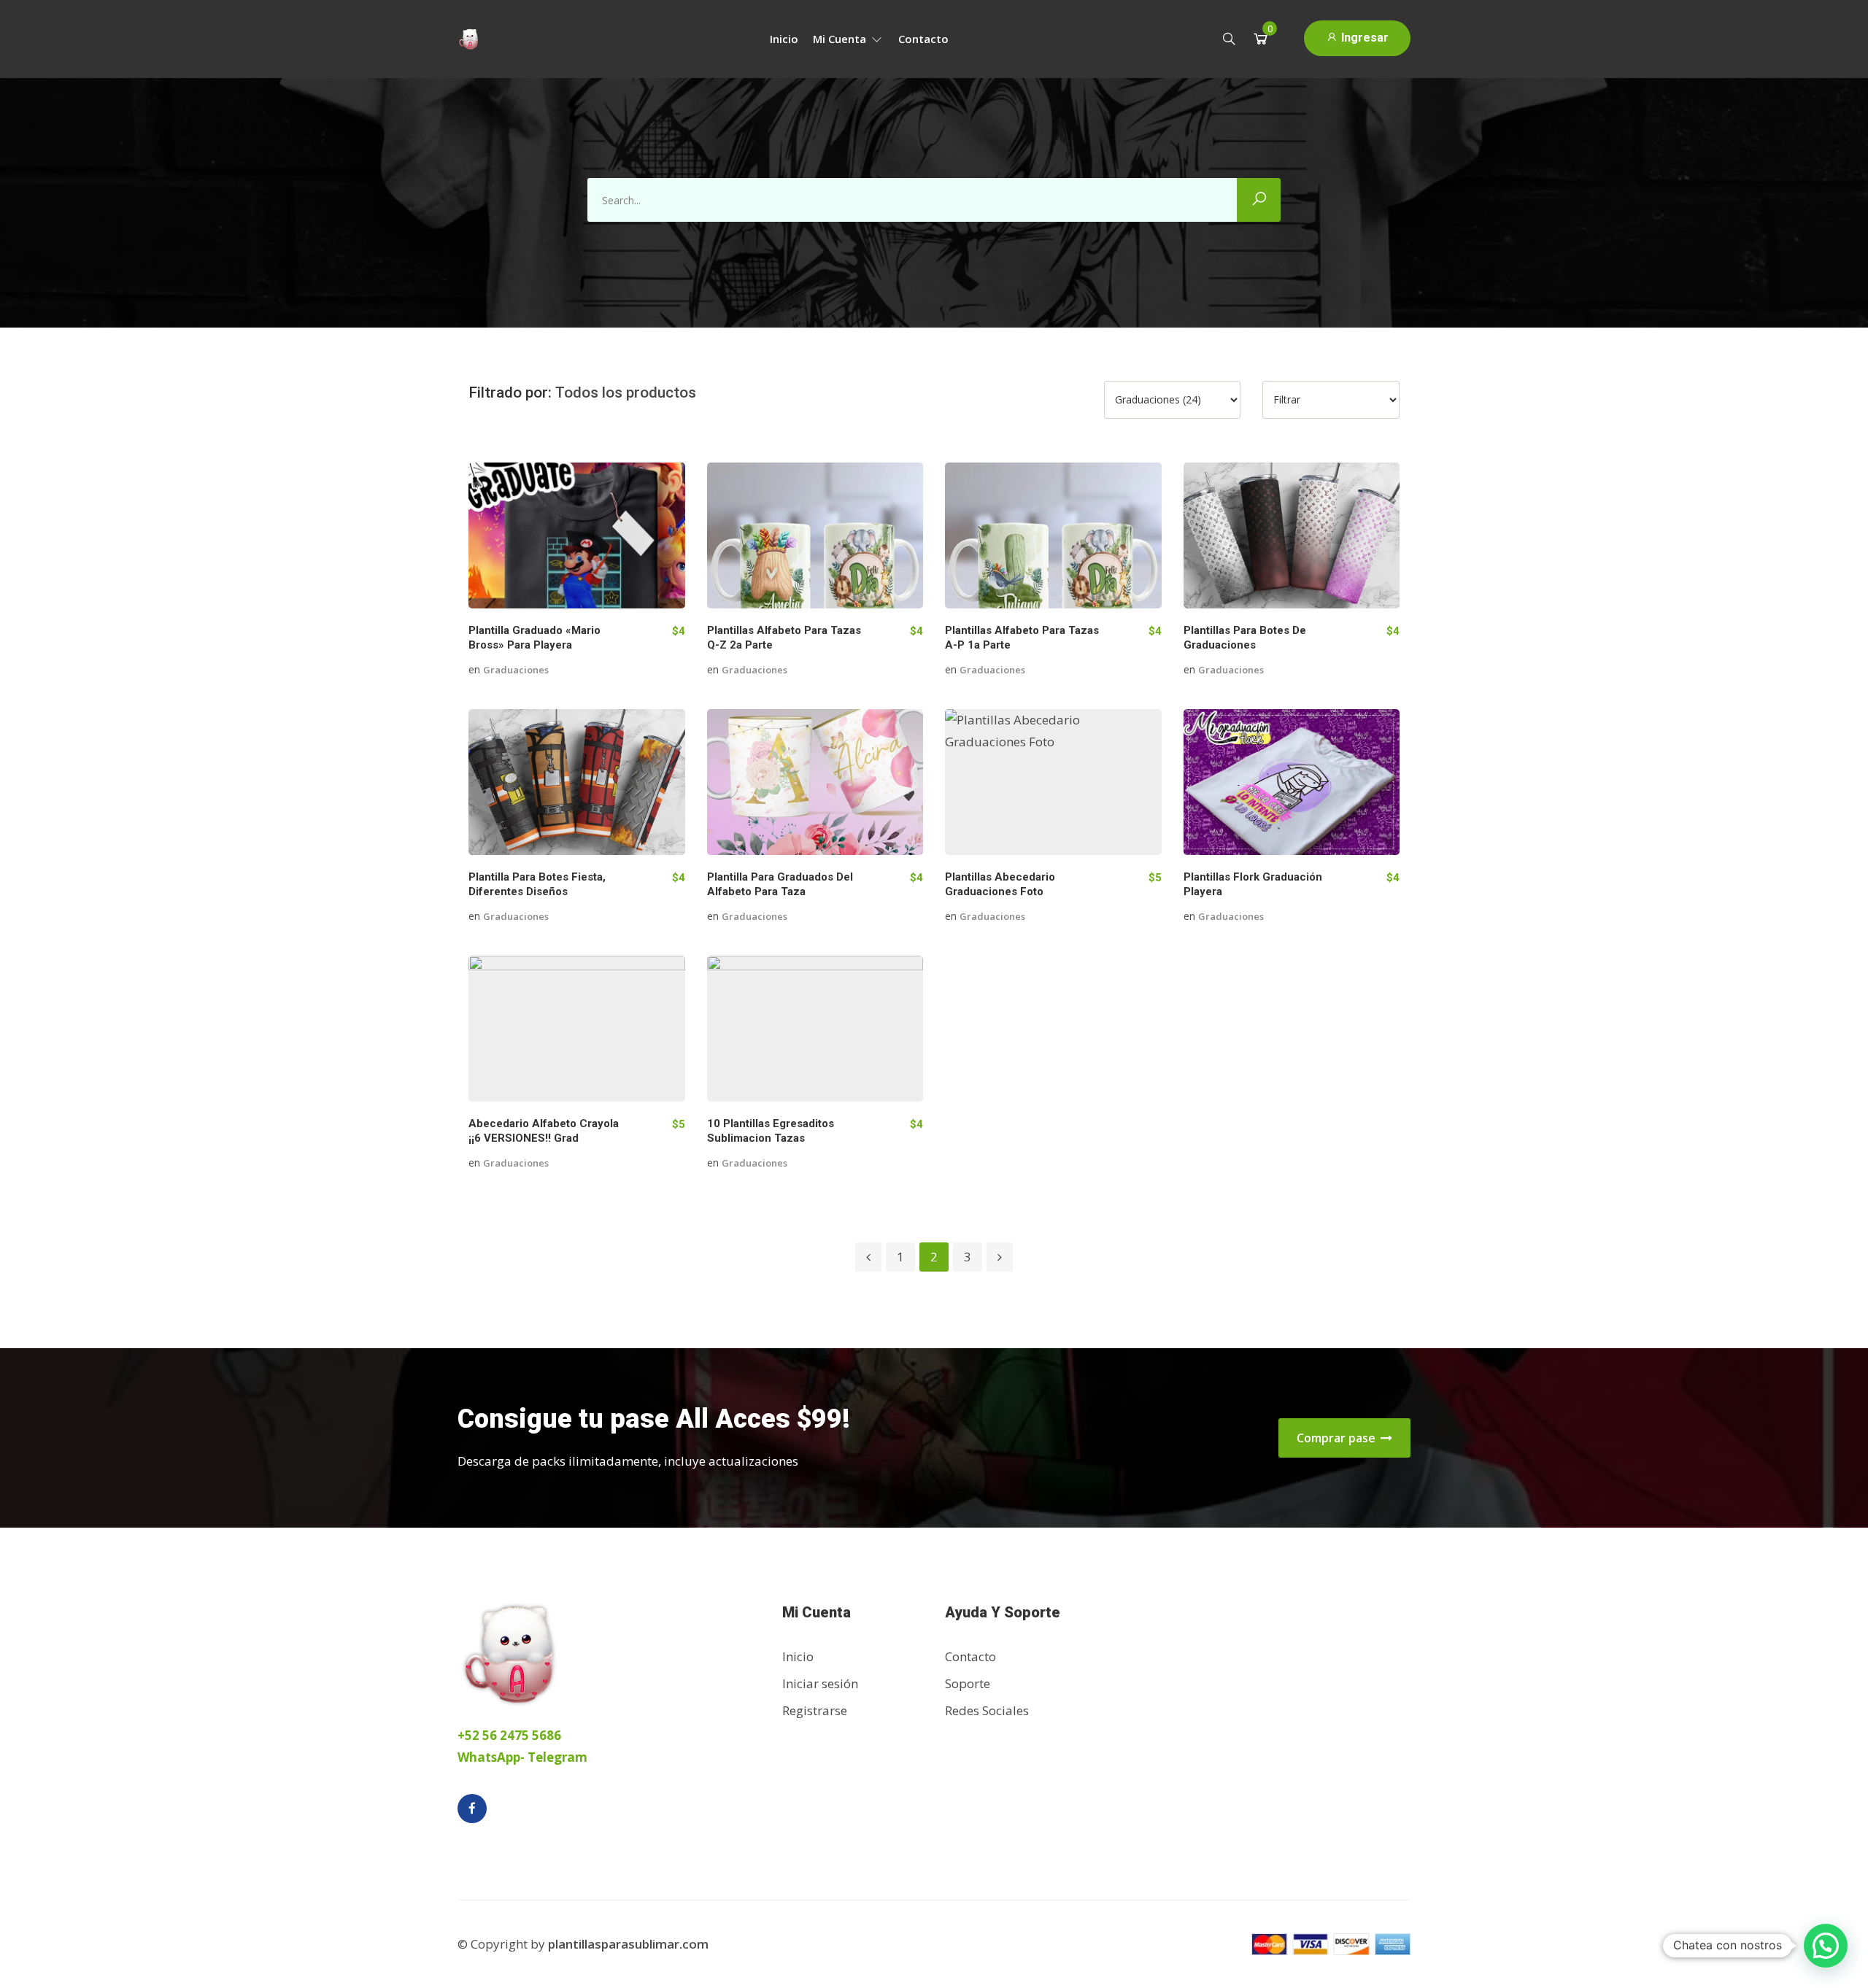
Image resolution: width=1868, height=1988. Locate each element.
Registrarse (815, 1710)
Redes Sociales (987, 1710)
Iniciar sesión (820, 1683)
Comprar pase (1338, 1438)
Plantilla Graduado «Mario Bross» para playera (534, 638)
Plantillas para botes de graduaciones (1245, 638)
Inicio (784, 39)
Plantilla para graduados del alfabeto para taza (780, 884)
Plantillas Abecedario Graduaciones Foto (1000, 884)
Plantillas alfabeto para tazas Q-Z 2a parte (784, 638)
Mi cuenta (841, 39)
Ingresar (1363, 38)
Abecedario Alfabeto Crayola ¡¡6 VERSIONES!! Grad (544, 1131)
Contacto (923, 39)
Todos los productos (626, 392)
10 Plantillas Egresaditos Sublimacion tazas (771, 1131)
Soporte (968, 1683)
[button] (1826, 1946)
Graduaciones (516, 670)
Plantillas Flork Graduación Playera (1253, 884)
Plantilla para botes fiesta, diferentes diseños (537, 884)
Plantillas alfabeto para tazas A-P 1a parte (1022, 638)
